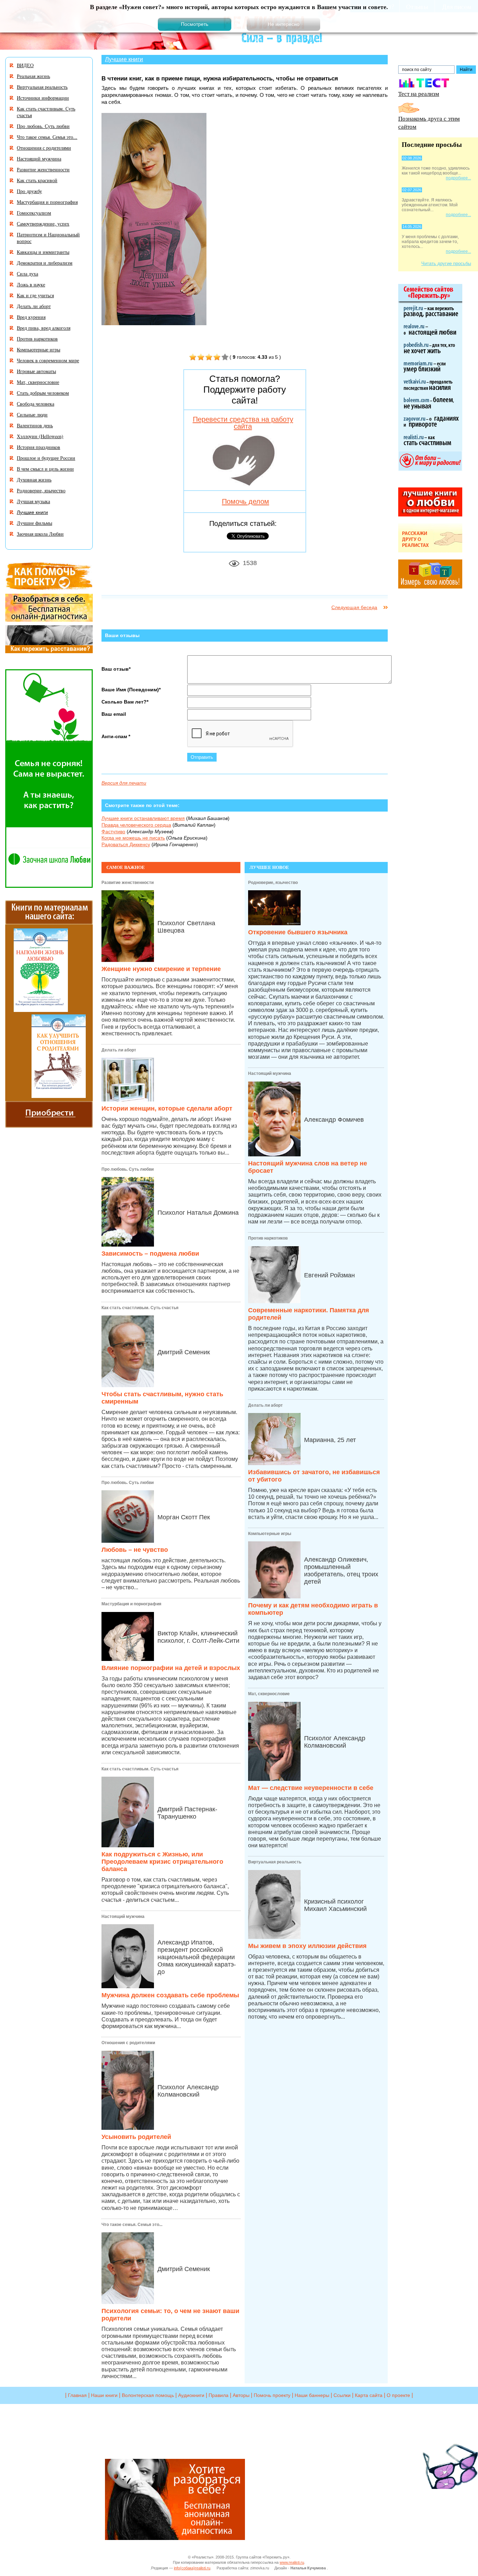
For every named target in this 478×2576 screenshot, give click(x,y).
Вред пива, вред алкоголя (44, 328)
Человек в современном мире (48, 360)
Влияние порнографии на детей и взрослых (171, 1668)
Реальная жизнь (33, 76)
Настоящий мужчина (123, 1917)
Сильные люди (32, 415)
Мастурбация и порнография (131, 1604)
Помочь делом (245, 501)
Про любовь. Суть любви (128, 1169)
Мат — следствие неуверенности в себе (311, 1788)
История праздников (38, 447)
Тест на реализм (419, 94)
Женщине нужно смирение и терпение (161, 969)
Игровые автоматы (36, 371)
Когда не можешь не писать (133, 838)
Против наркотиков (268, 1238)
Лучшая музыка (33, 501)
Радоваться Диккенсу (126, 844)
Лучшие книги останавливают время (143, 818)
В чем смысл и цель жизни (45, 469)
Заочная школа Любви (40, 534)
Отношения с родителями (128, 2043)
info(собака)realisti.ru (192, 2568)
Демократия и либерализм (45, 263)
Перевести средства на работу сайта (243, 423)
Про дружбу (29, 191)
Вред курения (31, 317)
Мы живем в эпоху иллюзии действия (307, 1946)
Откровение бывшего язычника (298, 932)
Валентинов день (35, 425)
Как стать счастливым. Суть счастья (140, 1308)
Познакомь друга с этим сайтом (429, 122)
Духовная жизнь (34, 480)
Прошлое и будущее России (46, 458)
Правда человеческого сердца (136, 825)
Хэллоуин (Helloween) (40, 436)
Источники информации (43, 98)
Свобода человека (36, 404)
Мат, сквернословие (269, 1694)
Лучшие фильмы (34, 523)
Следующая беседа (354, 607)
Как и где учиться (35, 295)
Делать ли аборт (119, 1050)
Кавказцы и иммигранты (43, 252)
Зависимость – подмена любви (150, 1254)
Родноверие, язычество (273, 883)
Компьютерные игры (270, 1534)
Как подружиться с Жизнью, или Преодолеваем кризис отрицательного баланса (162, 1862)
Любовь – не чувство (135, 1550)
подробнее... (458, 178)
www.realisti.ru (292, 2562)
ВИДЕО (25, 65)
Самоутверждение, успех (43, 224)
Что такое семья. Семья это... (132, 2225)
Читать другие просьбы (446, 263)
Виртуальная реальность (275, 1862)
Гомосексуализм (34, 213)
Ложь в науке (31, 284)
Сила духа (27, 274)
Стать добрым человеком (43, 393)
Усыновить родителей (136, 2137)
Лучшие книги (124, 59)
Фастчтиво (113, 832)
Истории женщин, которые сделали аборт (167, 1108)
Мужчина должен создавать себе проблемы (170, 1995)
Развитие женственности (128, 883)
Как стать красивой (37, 180)
